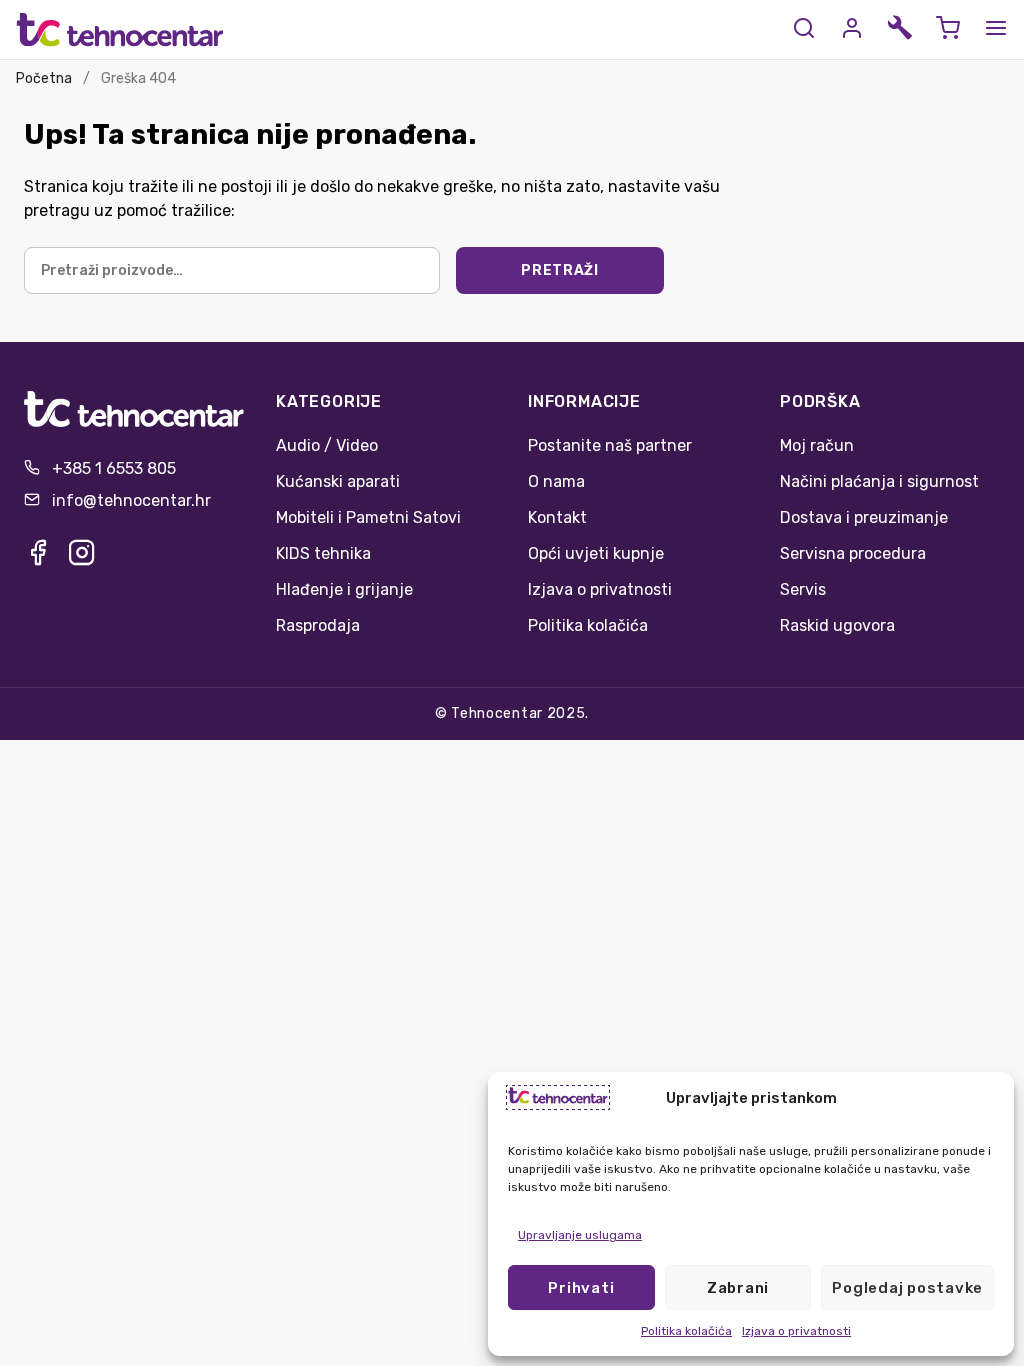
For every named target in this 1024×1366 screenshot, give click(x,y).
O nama (556, 481)
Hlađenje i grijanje (344, 589)
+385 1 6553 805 (114, 468)
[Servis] (900, 29)
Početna (44, 78)
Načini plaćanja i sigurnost (879, 481)
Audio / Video (327, 445)
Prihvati (581, 1288)
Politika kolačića (686, 1331)
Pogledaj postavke (907, 1288)
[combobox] (232, 270)
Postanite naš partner (610, 445)
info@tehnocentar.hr (131, 500)
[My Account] (852, 29)
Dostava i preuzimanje (864, 517)
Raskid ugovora (837, 625)
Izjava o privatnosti (796, 1331)
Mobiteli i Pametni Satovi (368, 517)
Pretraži (560, 270)
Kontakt (557, 517)
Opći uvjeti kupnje (596, 553)
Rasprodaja (318, 625)
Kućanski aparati (338, 481)
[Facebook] (38, 558)
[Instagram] (82, 558)
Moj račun (817, 445)
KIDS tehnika (323, 553)
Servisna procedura (853, 553)
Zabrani (738, 1288)
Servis (803, 589)
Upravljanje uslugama (580, 1235)
